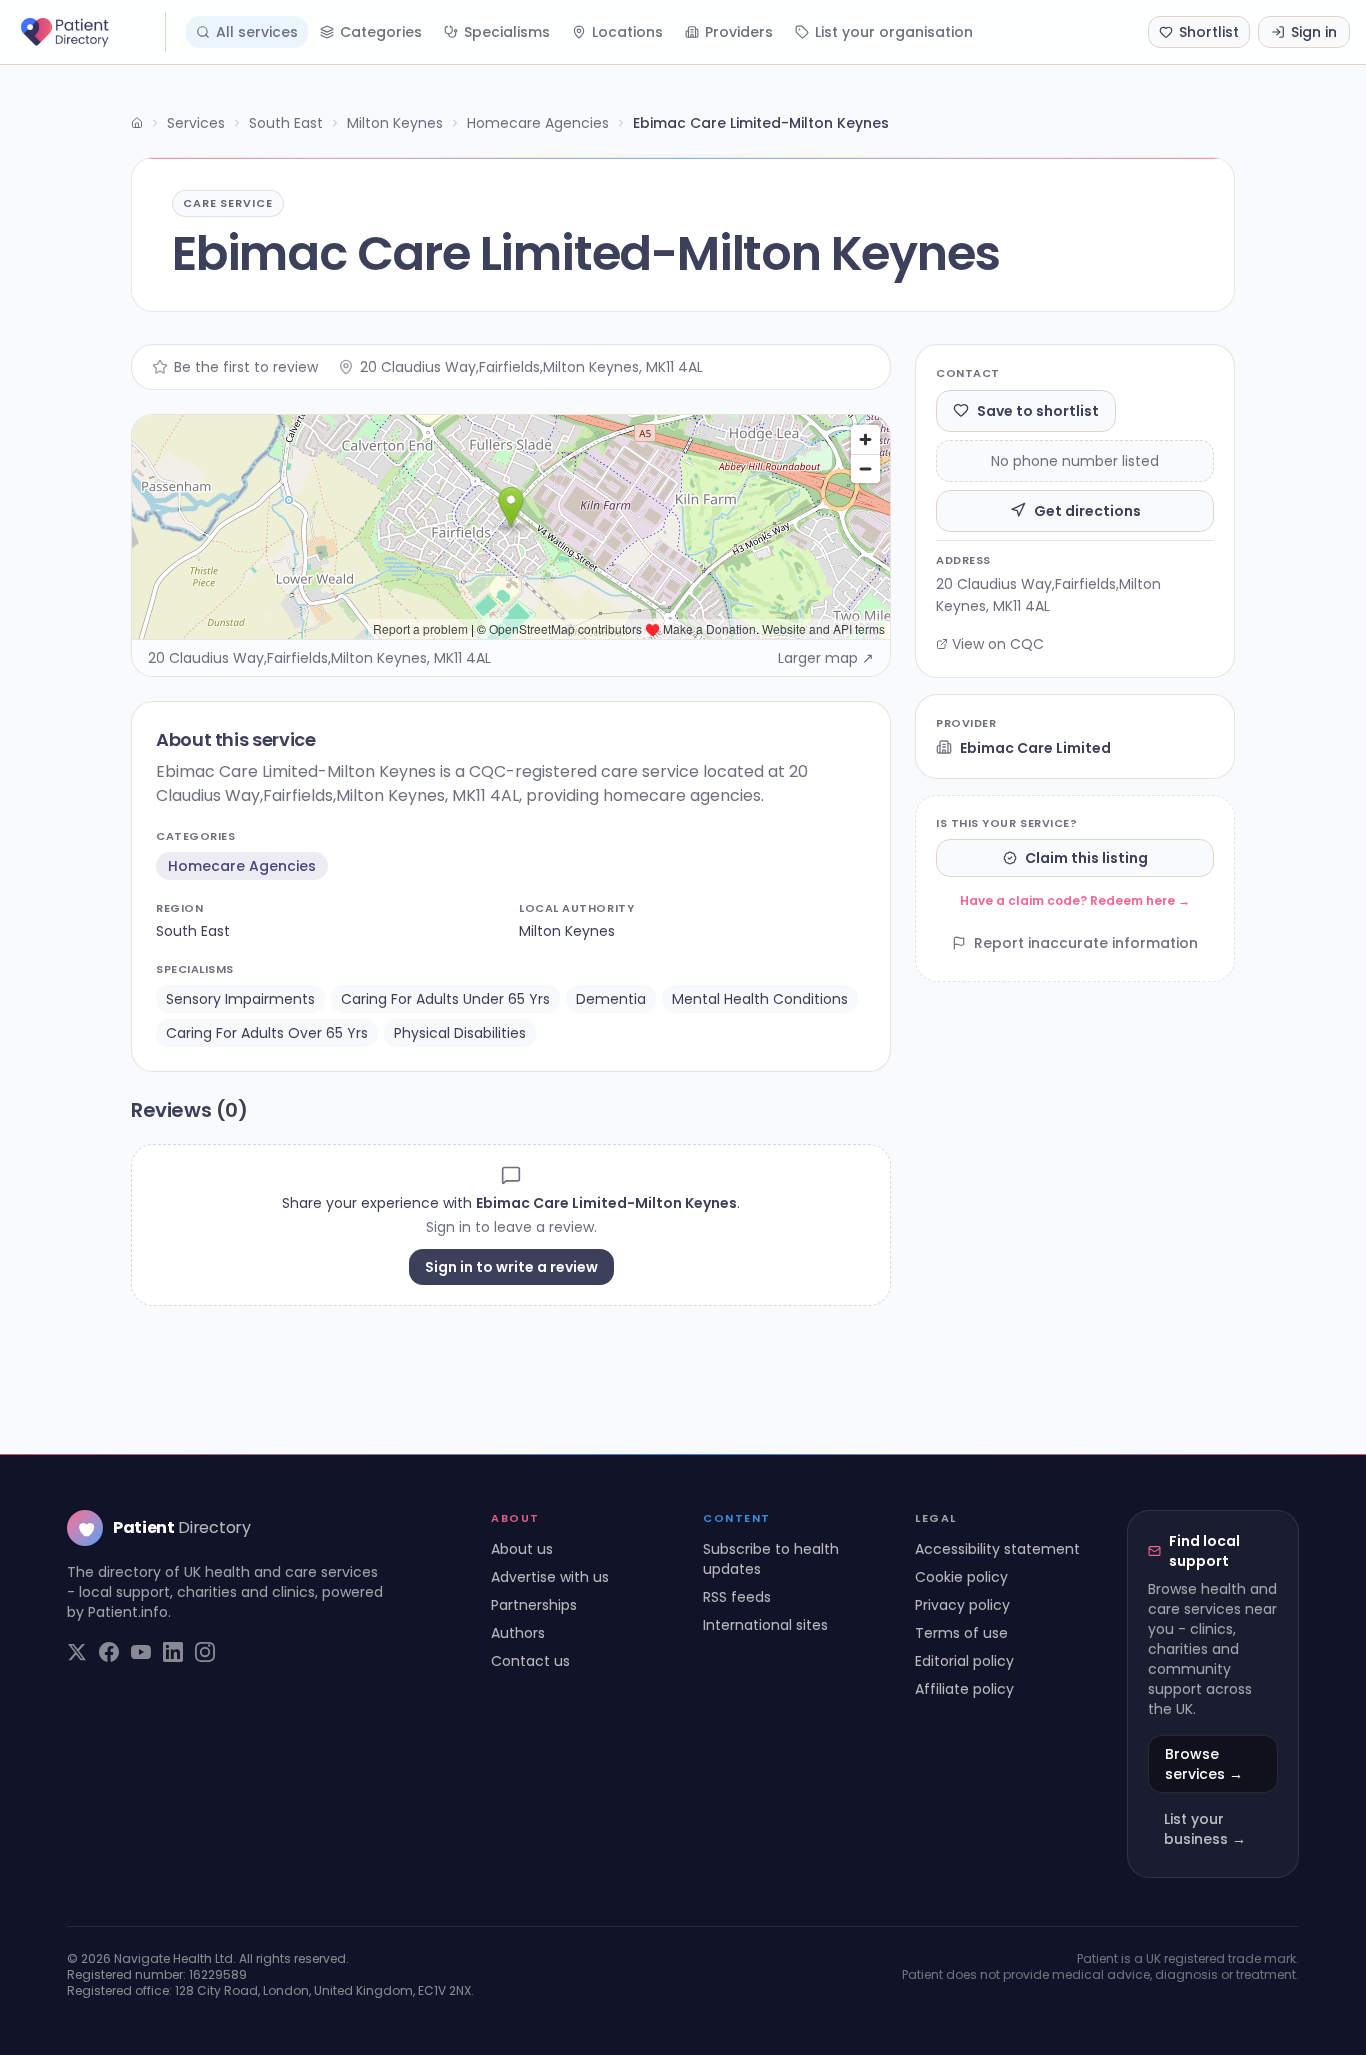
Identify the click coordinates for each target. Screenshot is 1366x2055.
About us (522, 1549)
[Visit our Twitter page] (77, 1652)
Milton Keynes (395, 123)
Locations (627, 32)
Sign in (1314, 32)
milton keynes (567, 931)
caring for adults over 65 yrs (267, 1033)
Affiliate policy (964, 1689)
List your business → (1205, 1829)
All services (257, 32)
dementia (611, 999)
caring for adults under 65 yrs (445, 999)
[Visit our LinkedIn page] (173, 1652)
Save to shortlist (1038, 410)
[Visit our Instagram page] (205, 1652)
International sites (765, 1625)
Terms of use (961, 1633)
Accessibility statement (997, 1549)
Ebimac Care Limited (1035, 747)
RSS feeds (737, 1597)
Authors (518, 1633)
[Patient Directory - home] (91, 32)
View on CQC (998, 644)
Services (196, 123)
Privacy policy (962, 1605)
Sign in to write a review (511, 1267)
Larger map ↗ (826, 658)
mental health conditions (760, 999)
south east (193, 931)
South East (286, 123)
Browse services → (1204, 1764)
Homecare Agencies (538, 123)
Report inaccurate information (1086, 943)
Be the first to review (246, 367)
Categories (381, 32)
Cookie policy (961, 1577)
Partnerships (534, 1605)
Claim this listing (1086, 858)
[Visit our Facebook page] (109, 1652)
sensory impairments (240, 999)
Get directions (1087, 510)
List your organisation (894, 32)
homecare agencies (242, 866)
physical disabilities (460, 1033)
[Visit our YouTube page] (141, 1652)
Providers (739, 32)
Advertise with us (550, 1577)
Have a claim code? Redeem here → (1075, 900)
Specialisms (507, 32)
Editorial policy (964, 1661)
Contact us (530, 1661)
